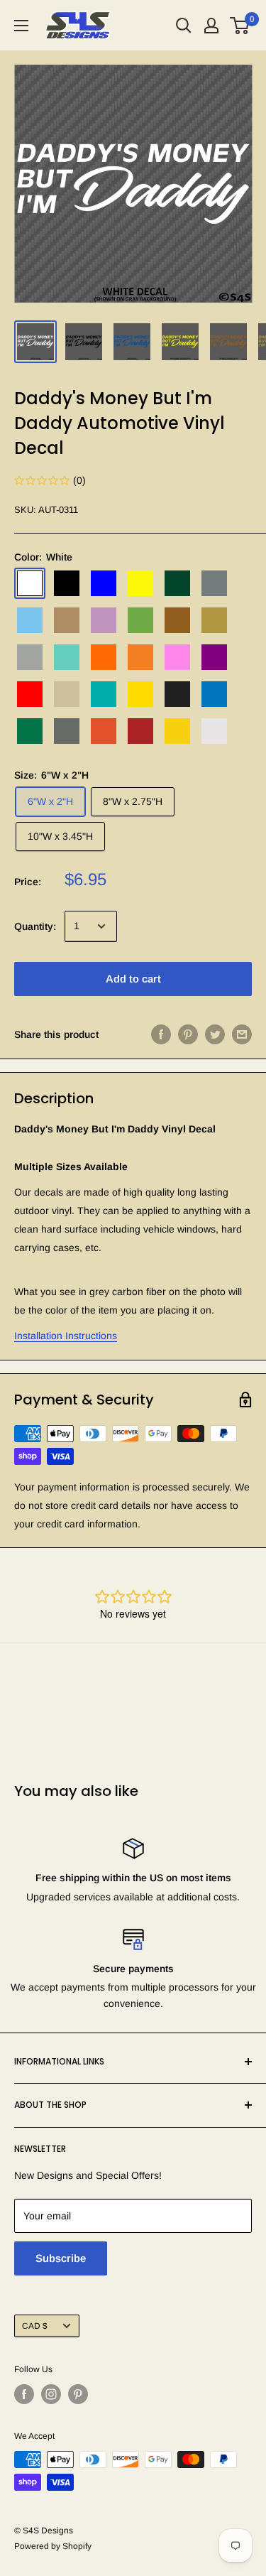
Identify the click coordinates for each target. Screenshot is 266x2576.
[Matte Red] (140, 731)
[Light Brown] (67, 620)
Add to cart (133, 979)
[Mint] (67, 657)
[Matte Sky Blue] (214, 694)
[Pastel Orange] (140, 657)
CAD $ (35, 2326)
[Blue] (104, 583)
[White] (30, 583)
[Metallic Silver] (30, 657)
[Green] (177, 583)
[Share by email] (242, 1034)
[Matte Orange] (104, 731)
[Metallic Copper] (177, 620)
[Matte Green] (30, 731)
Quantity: (35, 926)
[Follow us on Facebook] (24, 2394)
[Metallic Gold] (214, 620)
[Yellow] (140, 694)
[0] (240, 26)
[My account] (211, 26)
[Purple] (214, 657)
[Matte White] (214, 731)
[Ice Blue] (30, 620)
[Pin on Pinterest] (188, 1034)
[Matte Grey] (67, 731)
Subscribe (61, 2258)
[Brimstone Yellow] (140, 583)
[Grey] (214, 583)
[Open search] (184, 26)
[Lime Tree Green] (140, 620)
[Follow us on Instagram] (51, 2394)
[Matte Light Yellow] (177, 731)
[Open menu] (21, 26)
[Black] (67, 583)
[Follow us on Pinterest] (78, 2394)
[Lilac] (104, 620)
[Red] (30, 694)
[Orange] (104, 657)
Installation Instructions (66, 1336)
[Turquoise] (104, 694)
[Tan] (67, 694)
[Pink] (177, 657)
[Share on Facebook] (161, 1034)
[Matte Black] (177, 694)
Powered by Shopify (53, 2546)
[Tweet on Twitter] (215, 1034)
